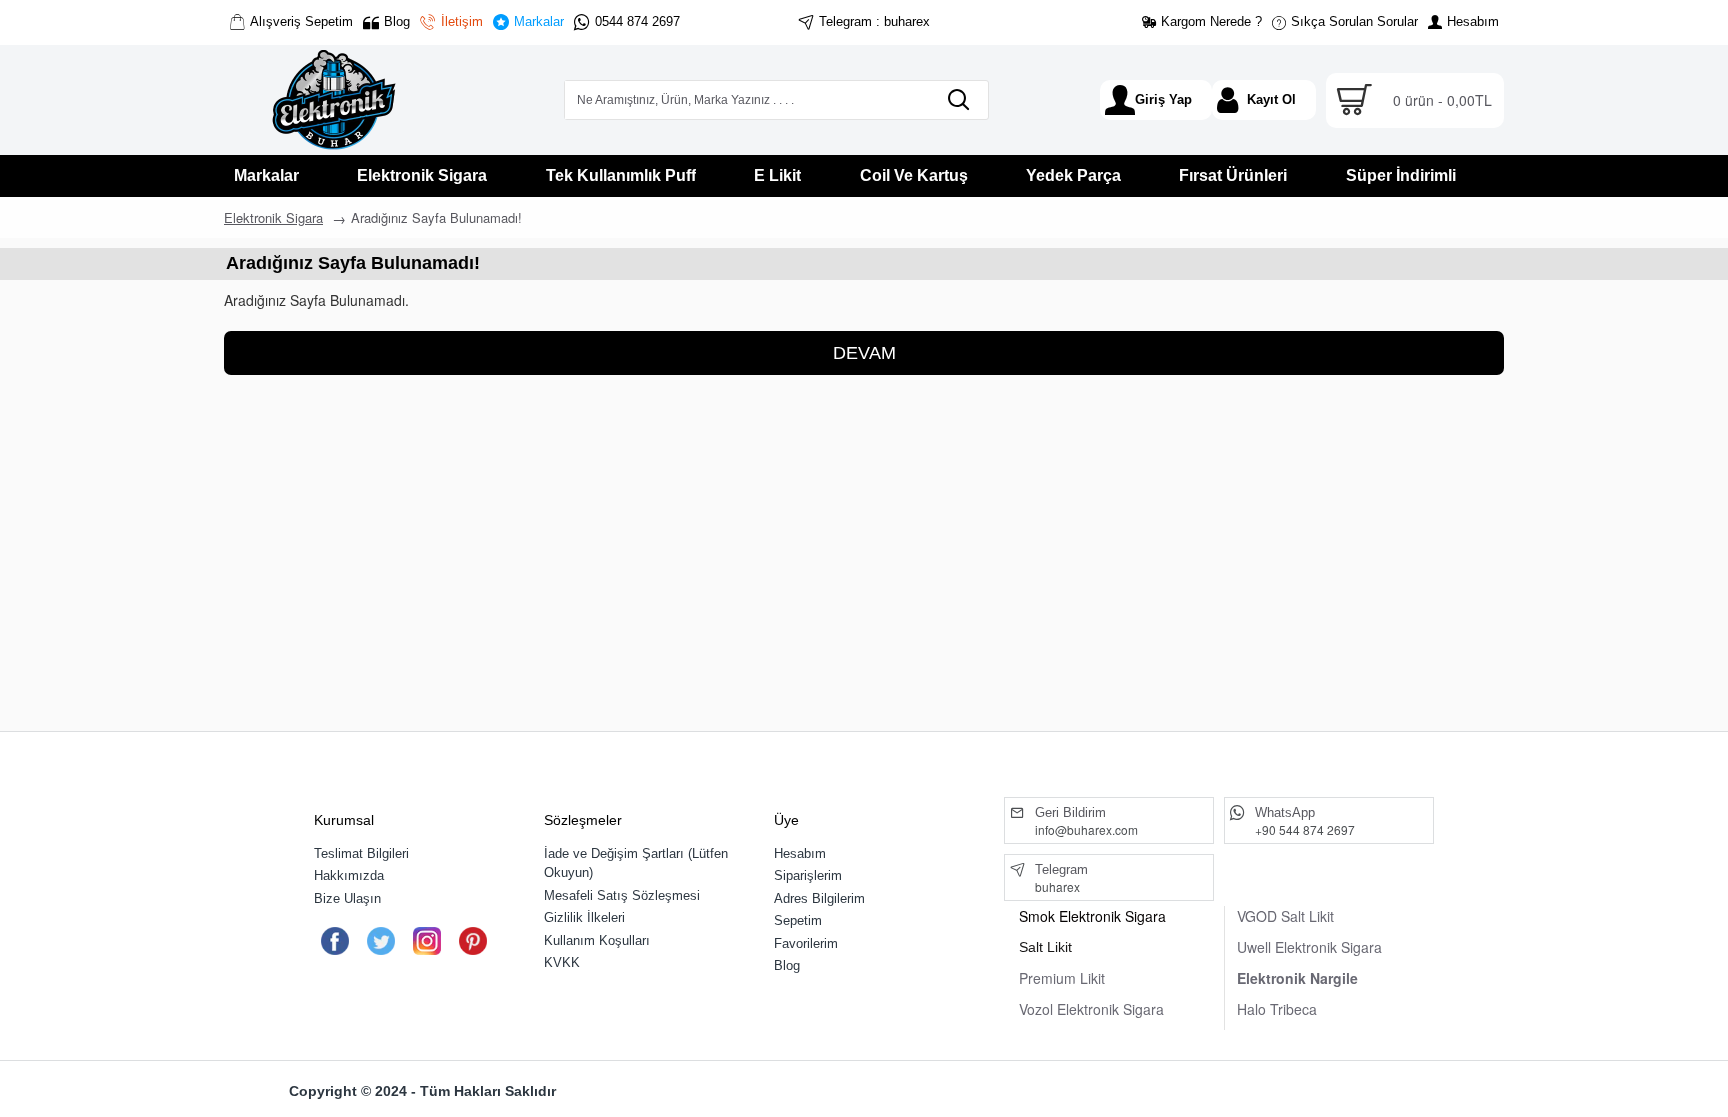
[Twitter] (380, 941)
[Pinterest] (472, 941)
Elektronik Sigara (273, 217)
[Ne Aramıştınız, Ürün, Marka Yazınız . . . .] (958, 100)
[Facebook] (334, 941)
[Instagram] (426, 941)
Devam (864, 353)
